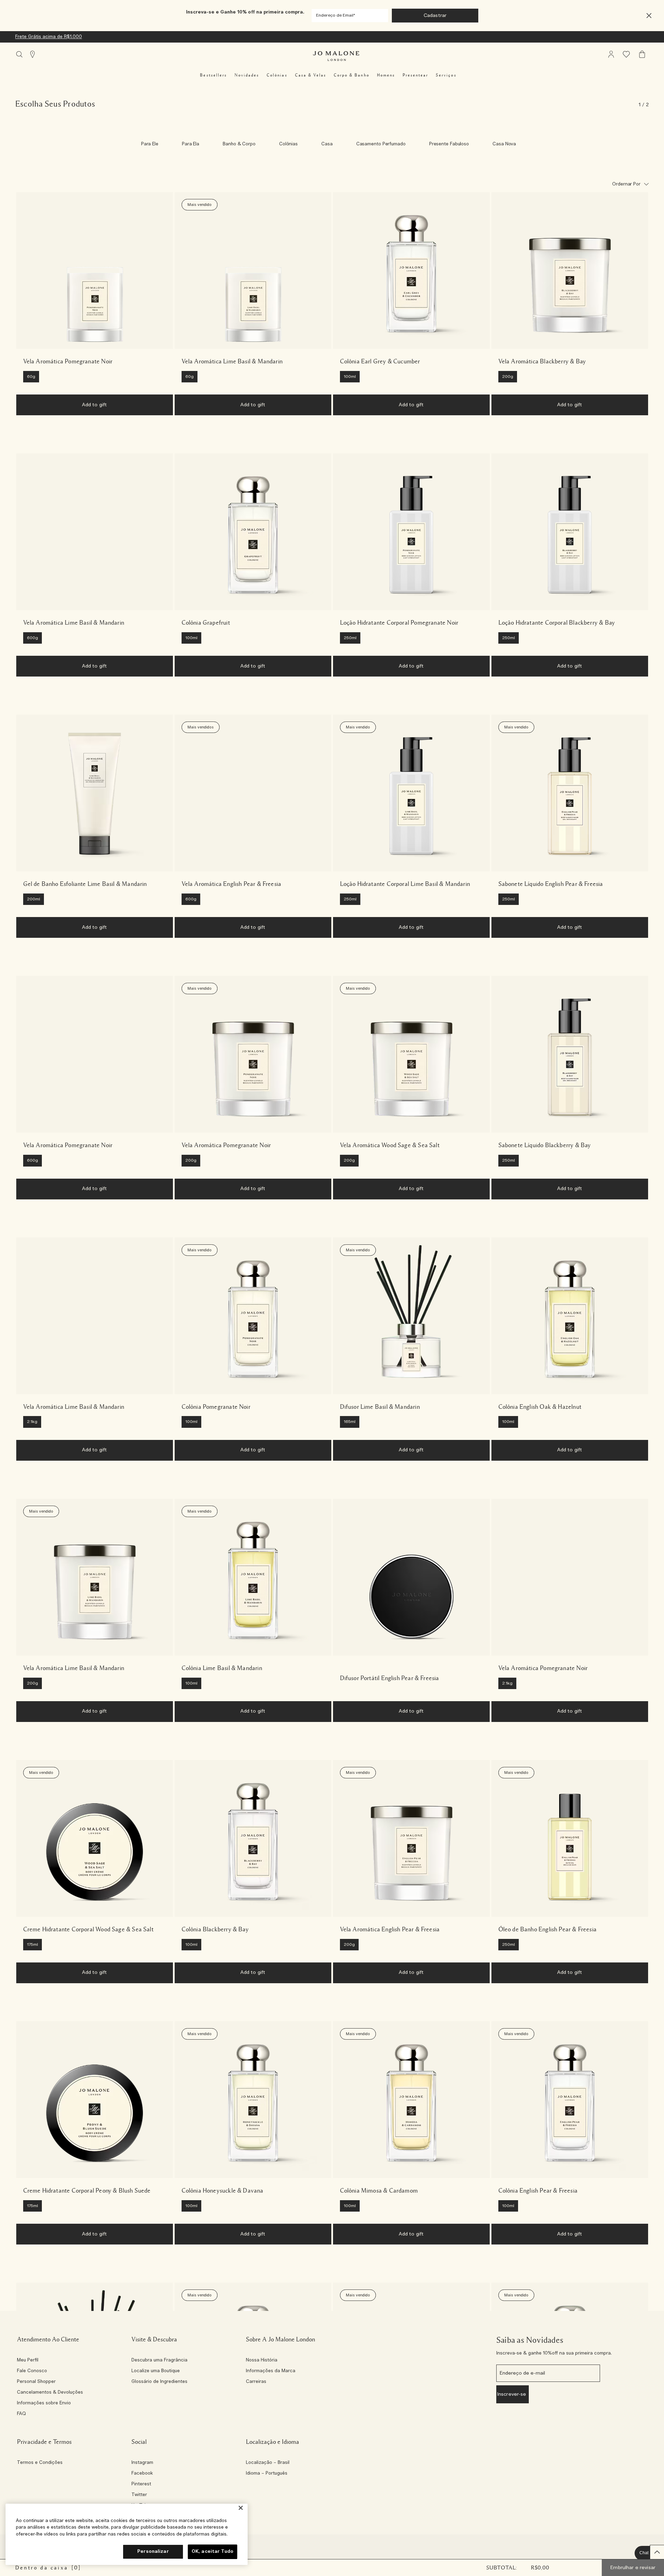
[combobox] (630, 184)
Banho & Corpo (239, 144)
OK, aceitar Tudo (213, 2552)
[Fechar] (241, 2508)
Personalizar (153, 2552)
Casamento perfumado (381, 144)
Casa (327, 144)
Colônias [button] (277, 75)
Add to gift (95, 405)
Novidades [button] (247, 75)
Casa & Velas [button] (311, 75)
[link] (95, 270)
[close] (647, 16)
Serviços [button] (446, 75)
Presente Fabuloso (449, 144)
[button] (649, 16)
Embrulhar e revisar (633, 2568)
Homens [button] (386, 75)
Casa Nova (504, 144)
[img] (611, 54)
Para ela (191, 144)
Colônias (288, 144)
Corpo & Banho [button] (352, 75)
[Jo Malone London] (336, 56)
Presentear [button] (415, 75)
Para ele (150, 144)
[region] (127, 2534)
